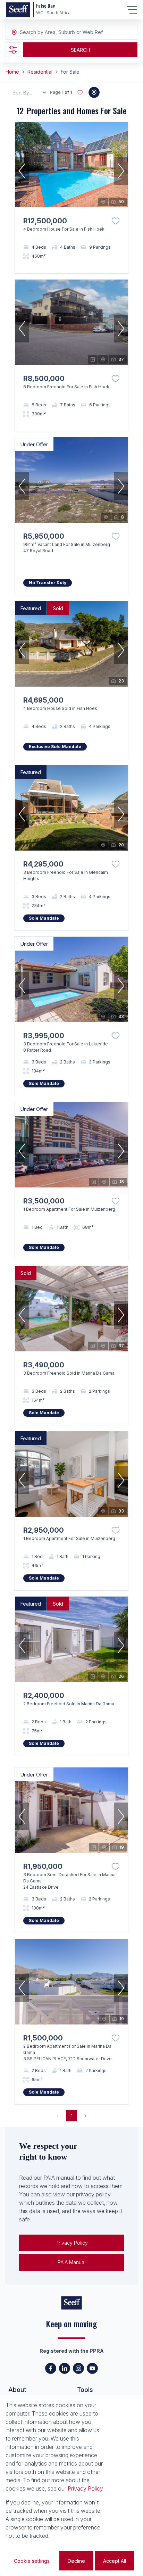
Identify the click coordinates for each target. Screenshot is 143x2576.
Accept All (115, 2561)
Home (12, 72)
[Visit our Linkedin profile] (65, 2368)
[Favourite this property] (116, 221)
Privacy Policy (72, 2243)
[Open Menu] (132, 10)
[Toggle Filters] (13, 50)
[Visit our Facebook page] (51, 2368)
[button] (22, 171)
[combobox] (58, 32)
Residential (40, 72)
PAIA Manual (71, 2262)
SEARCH (80, 50)
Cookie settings (32, 2561)
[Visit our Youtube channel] (92, 2368)
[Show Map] (94, 92)
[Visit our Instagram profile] (78, 2368)
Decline (76, 2561)
